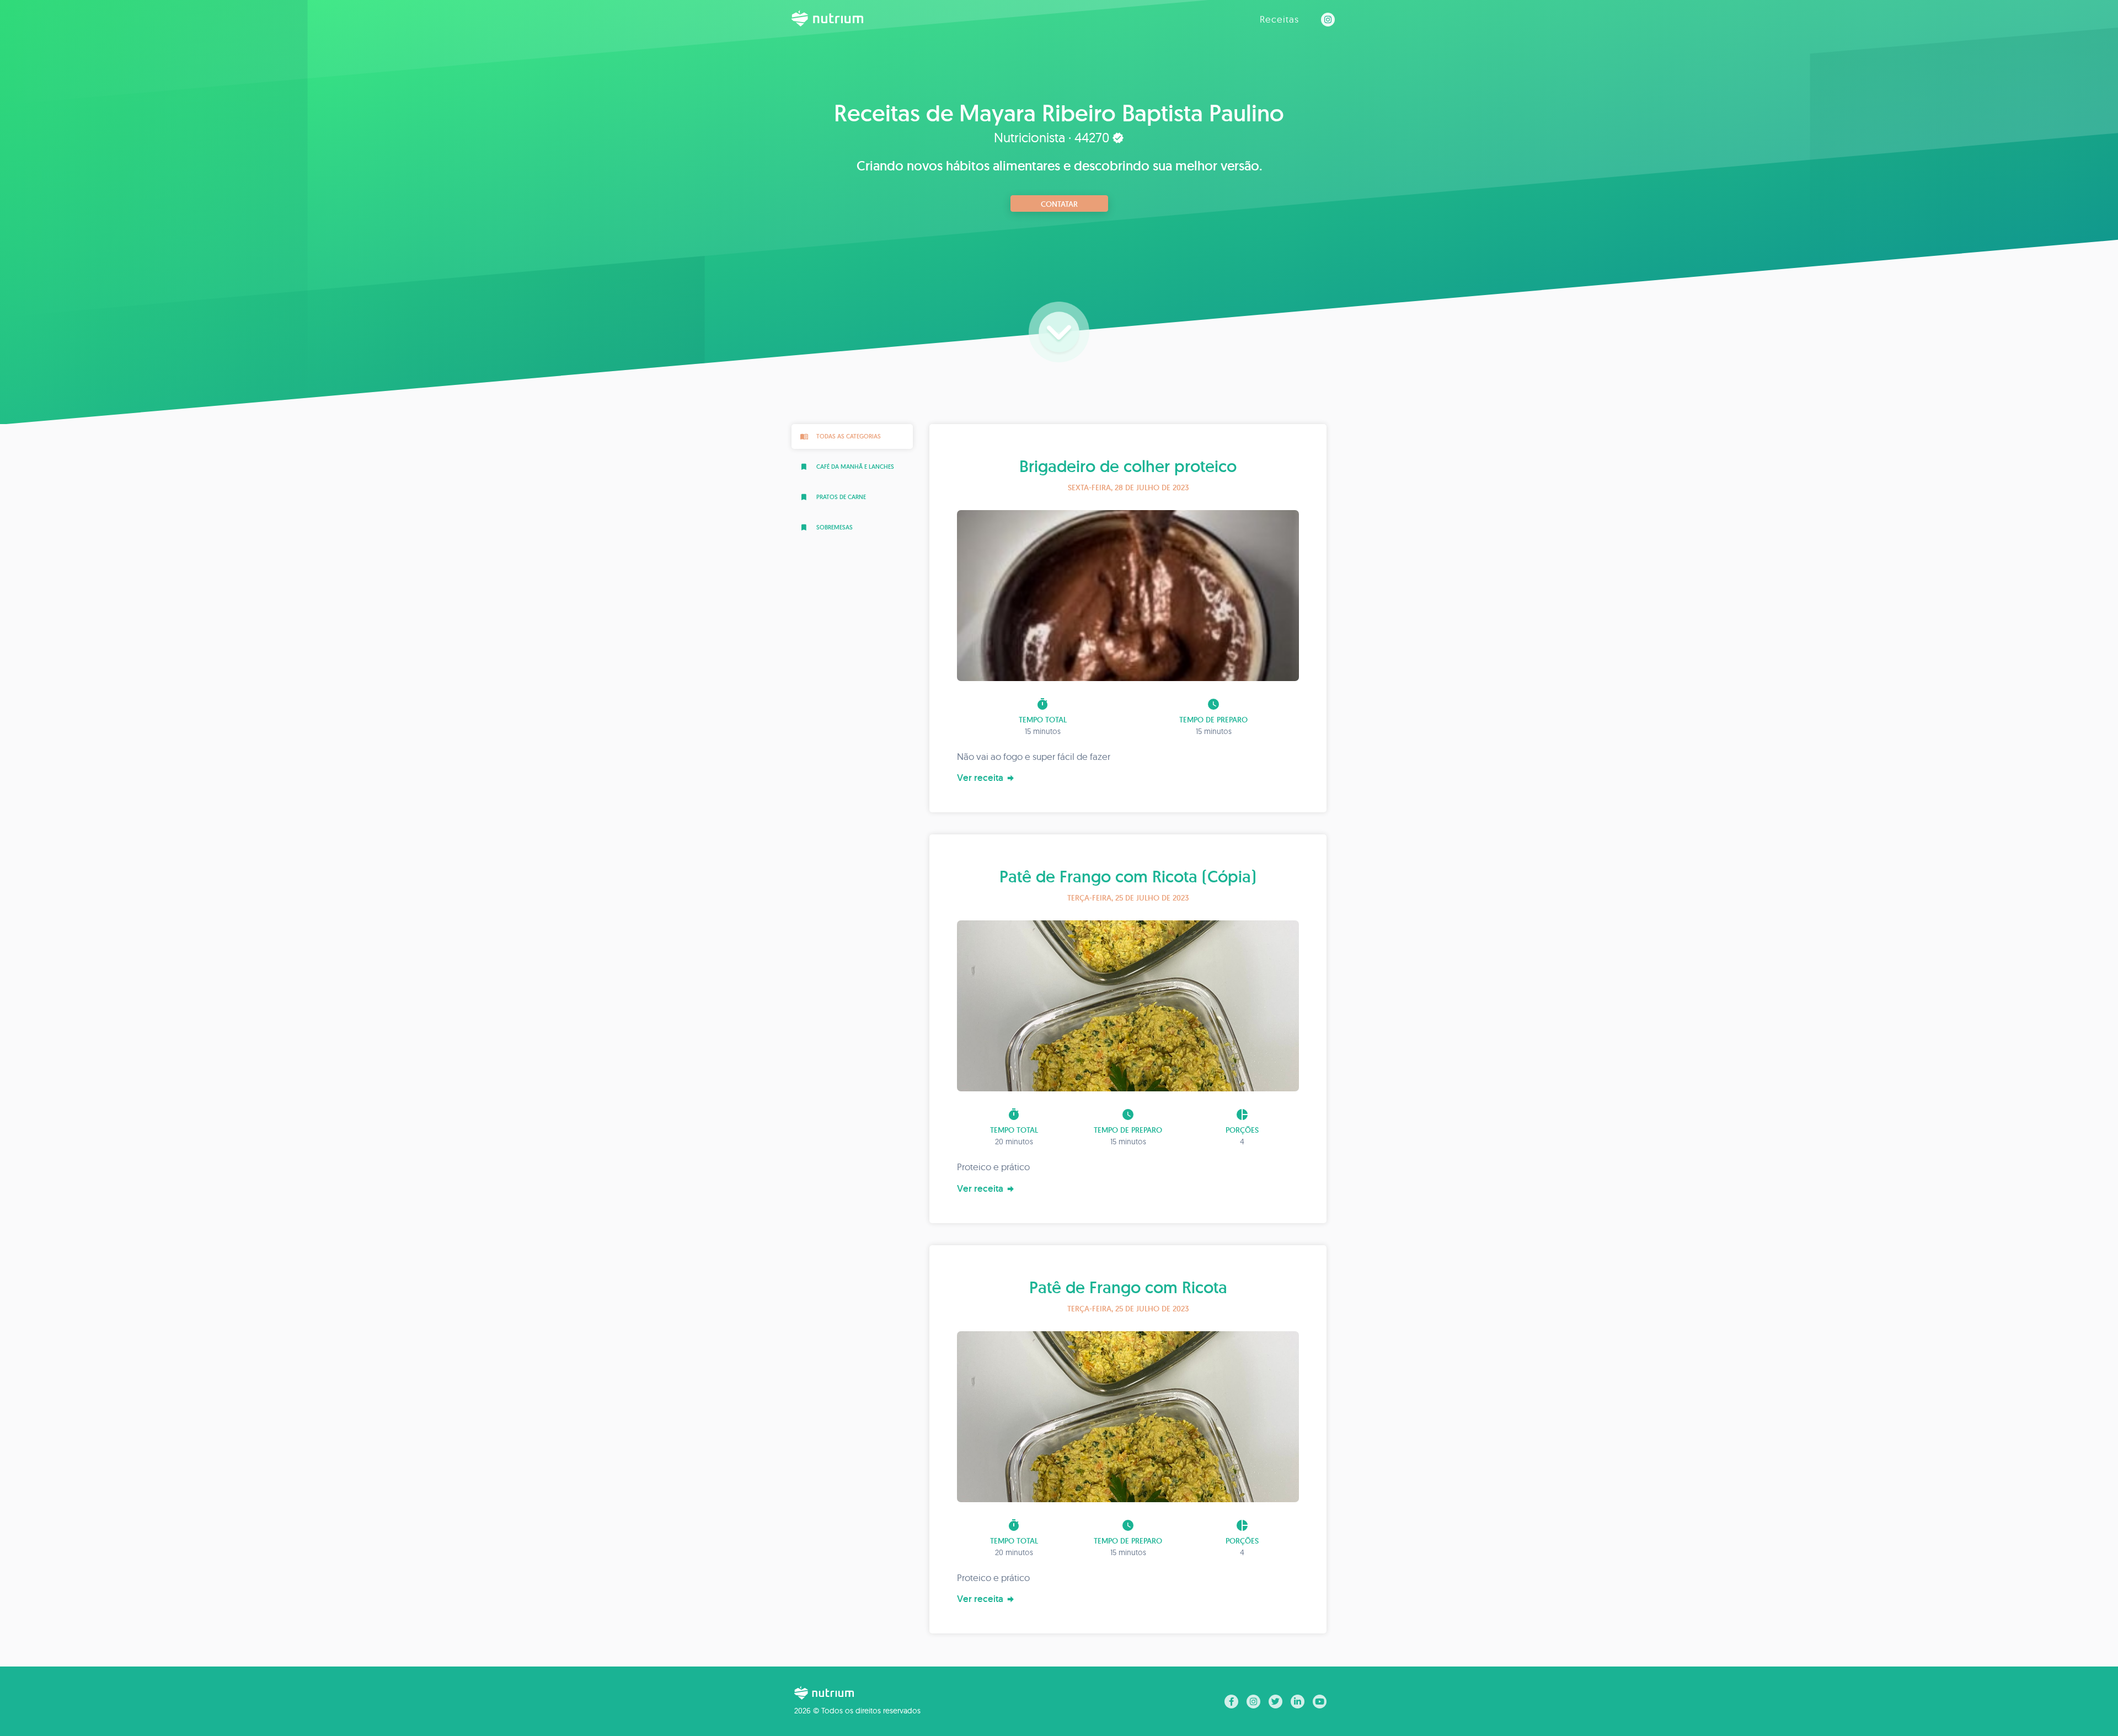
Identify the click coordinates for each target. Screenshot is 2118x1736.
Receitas (1279, 19)
